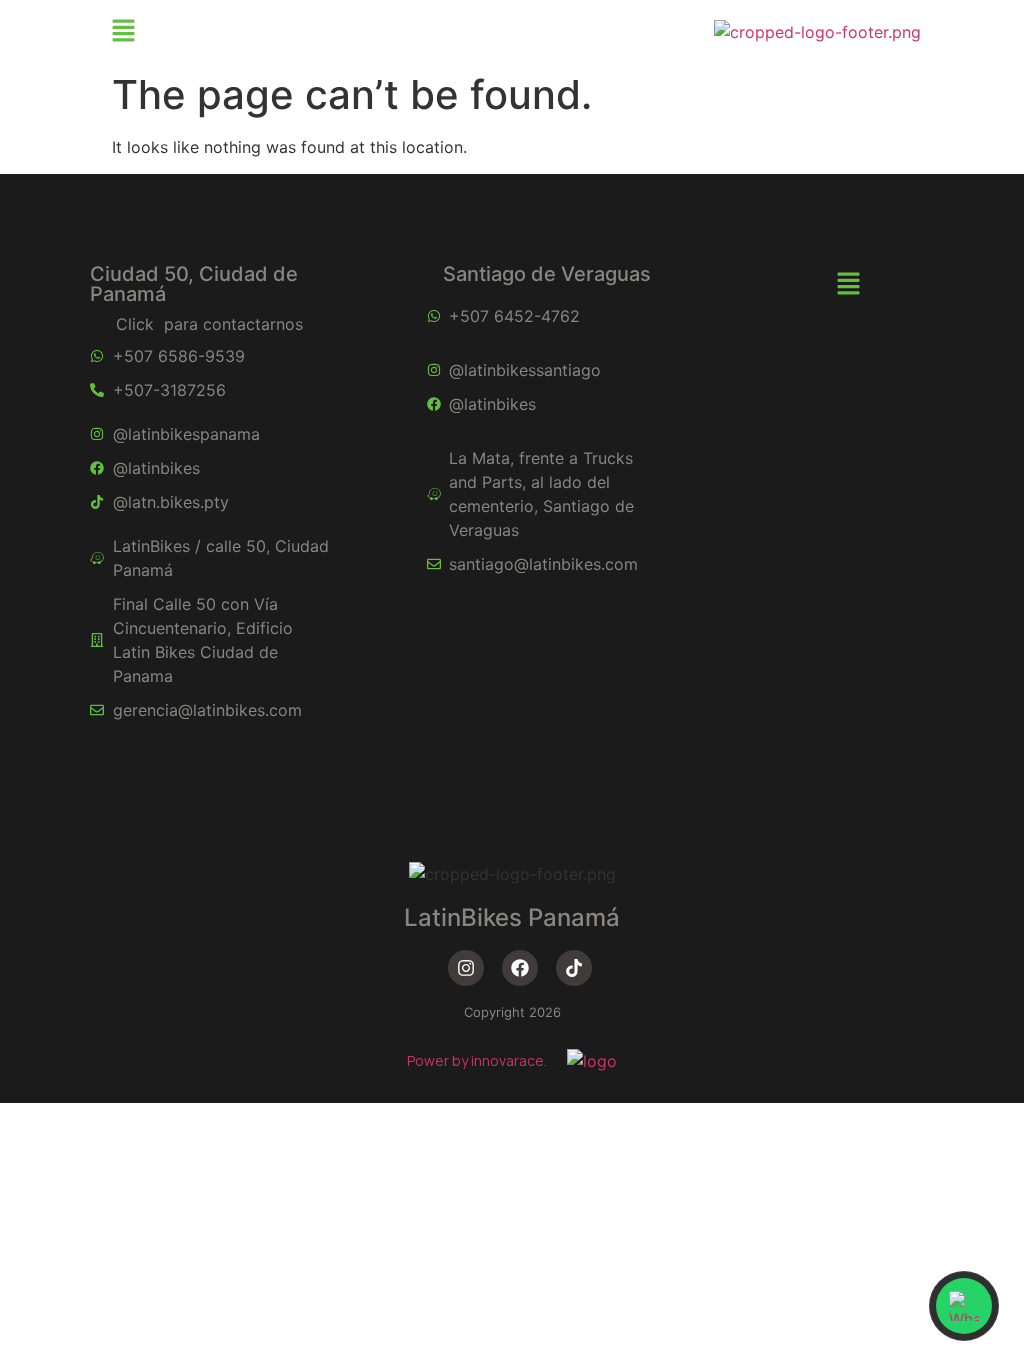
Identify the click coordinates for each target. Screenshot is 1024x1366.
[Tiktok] (574, 968)
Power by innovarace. (477, 1060)
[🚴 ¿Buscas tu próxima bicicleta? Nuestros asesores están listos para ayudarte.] (964, 1306)
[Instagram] (466, 968)
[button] (123, 31)
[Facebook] (520, 968)
